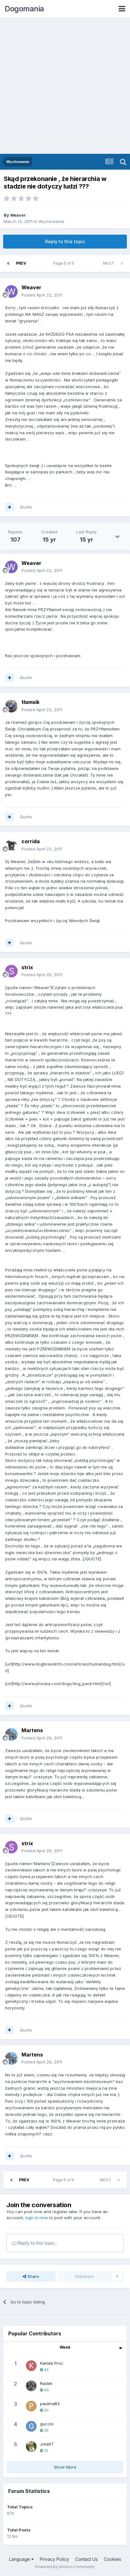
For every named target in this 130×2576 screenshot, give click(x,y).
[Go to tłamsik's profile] (11, 706)
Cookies (112, 2559)
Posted (42, 295)
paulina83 (50, 2404)
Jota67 (47, 2444)
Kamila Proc (52, 2363)
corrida (31, 841)
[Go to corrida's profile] (11, 845)
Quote (26, 507)
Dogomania (24, 9)
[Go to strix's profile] (11, 971)
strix (27, 967)
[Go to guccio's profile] (31, 2426)
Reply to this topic (65, 241)
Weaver (18, 215)
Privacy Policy (54, 2559)
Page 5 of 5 (65, 263)
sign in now (37, 2218)
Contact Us (86, 2559)
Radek (46, 2383)
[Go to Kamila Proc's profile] (31, 2366)
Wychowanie (51, 221)
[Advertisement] (65, 86)
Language (20, 2559)
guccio (47, 2424)
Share (33, 2276)
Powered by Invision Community (65, 2567)
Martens (32, 1730)
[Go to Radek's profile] (31, 2386)
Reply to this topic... (37, 2243)
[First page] (8, 263)
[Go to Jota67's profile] (31, 2447)
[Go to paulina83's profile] (31, 2406)
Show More (65, 2467)
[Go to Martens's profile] (11, 1734)
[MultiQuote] (9, 507)
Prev (21, 263)
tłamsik (30, 702)
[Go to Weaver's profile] (11, 291)
